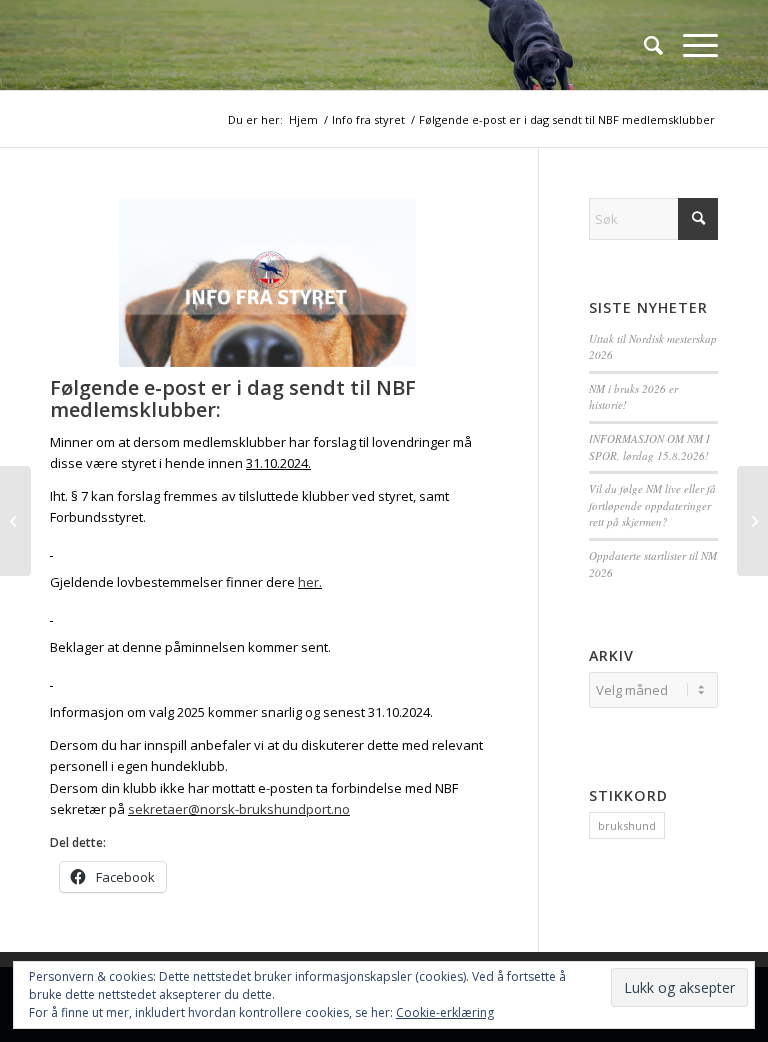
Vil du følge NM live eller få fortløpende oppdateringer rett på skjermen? (652, 505)
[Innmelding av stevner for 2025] (15, 521)
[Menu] (690, 45)
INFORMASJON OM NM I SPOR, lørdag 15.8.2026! (649, 447)
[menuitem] (643, 45)
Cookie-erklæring (445, 1012)
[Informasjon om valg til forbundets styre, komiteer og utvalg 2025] (752, 521)
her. (310, 582)
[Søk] (643, 45)
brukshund (627, 825)
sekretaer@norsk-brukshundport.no (239, 809)
